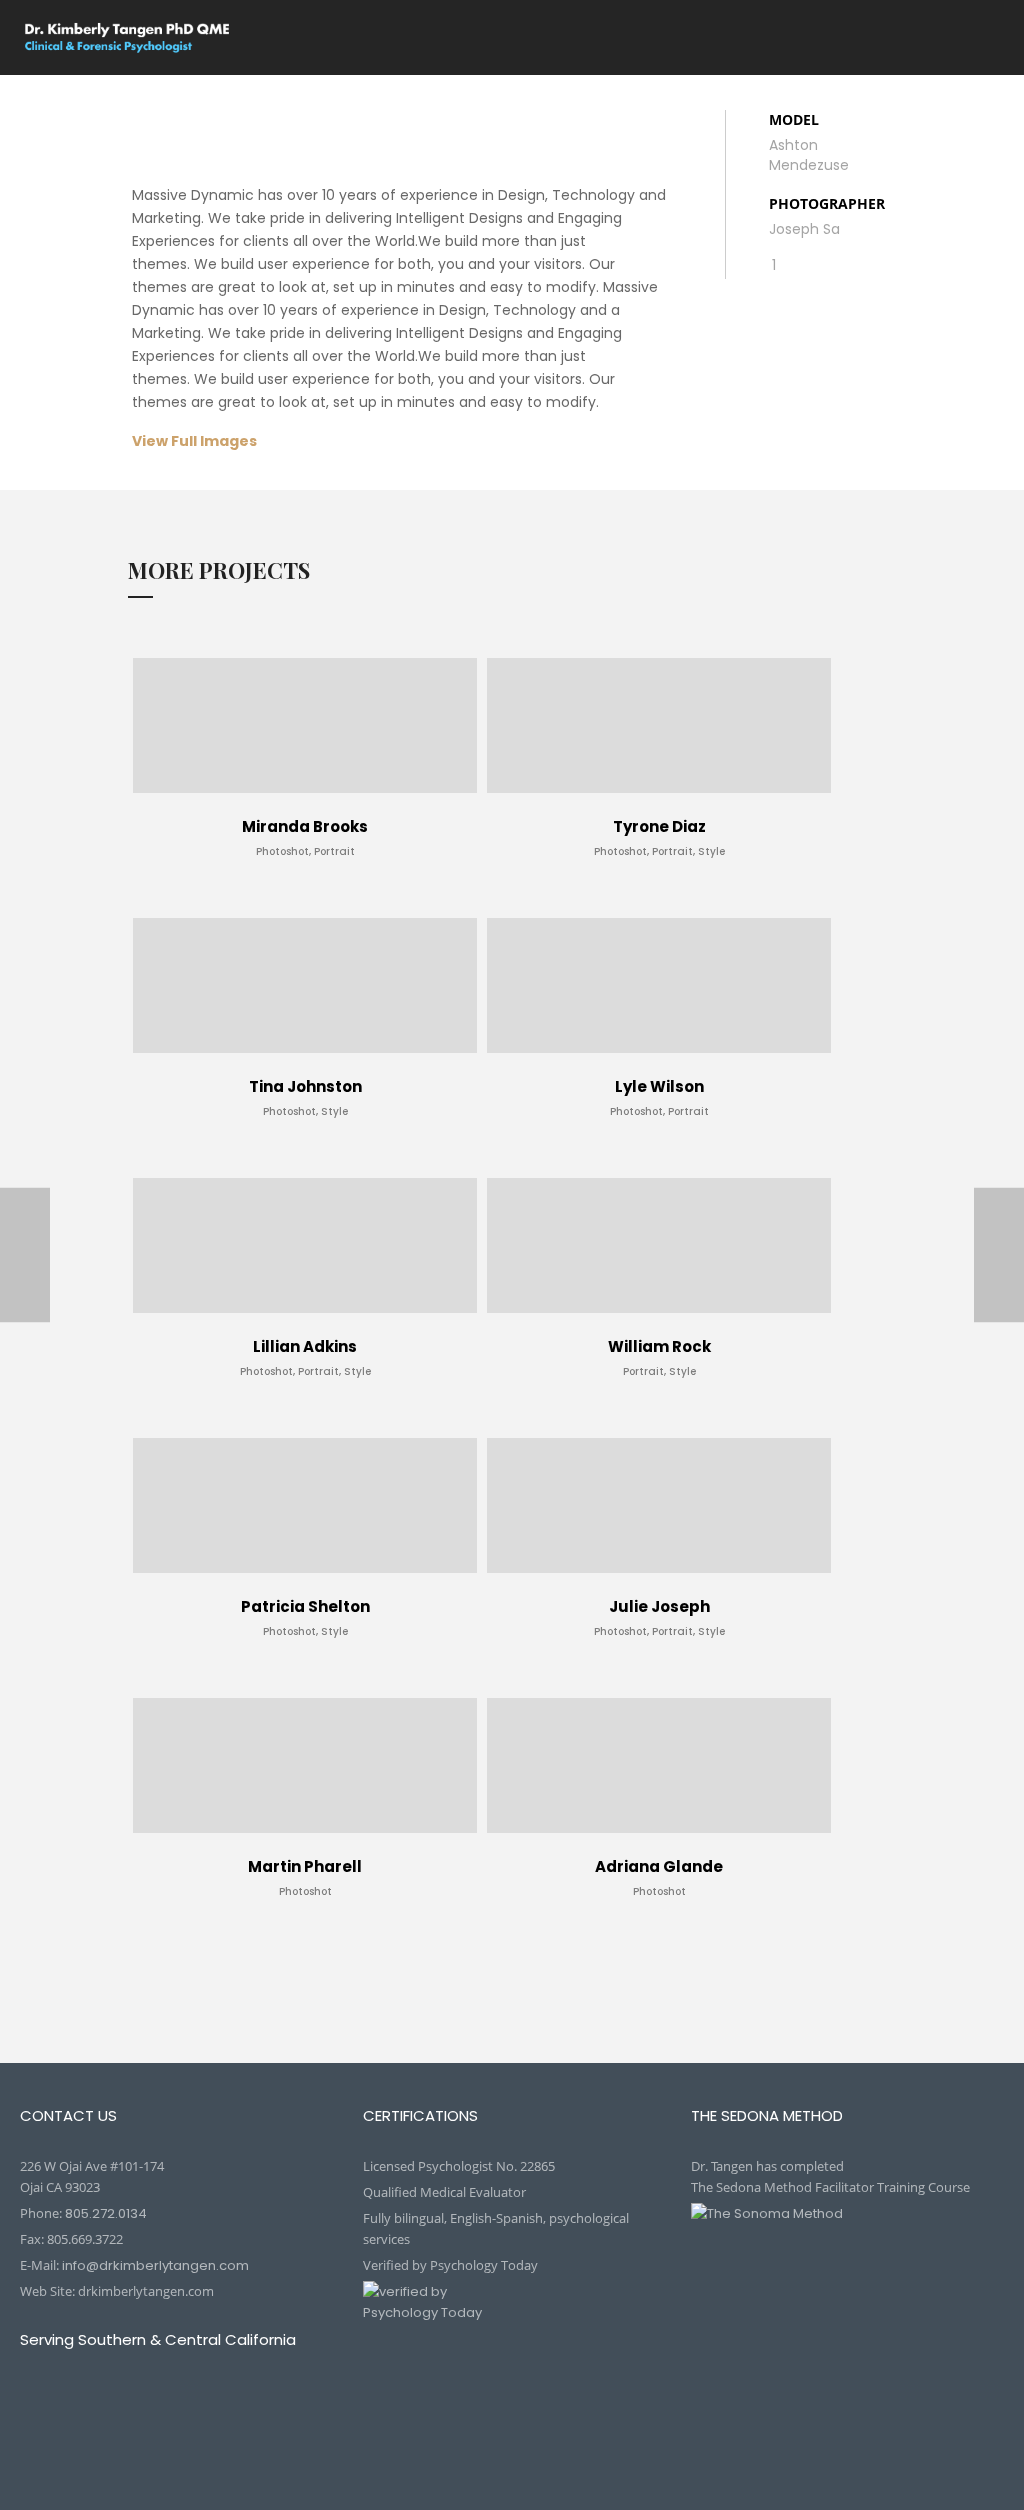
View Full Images (194, 441)
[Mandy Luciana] (999, 1255)
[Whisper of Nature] (25, 1255)
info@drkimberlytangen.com (155, 2265)
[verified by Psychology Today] (512, 2315)
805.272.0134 (106, 2213)
